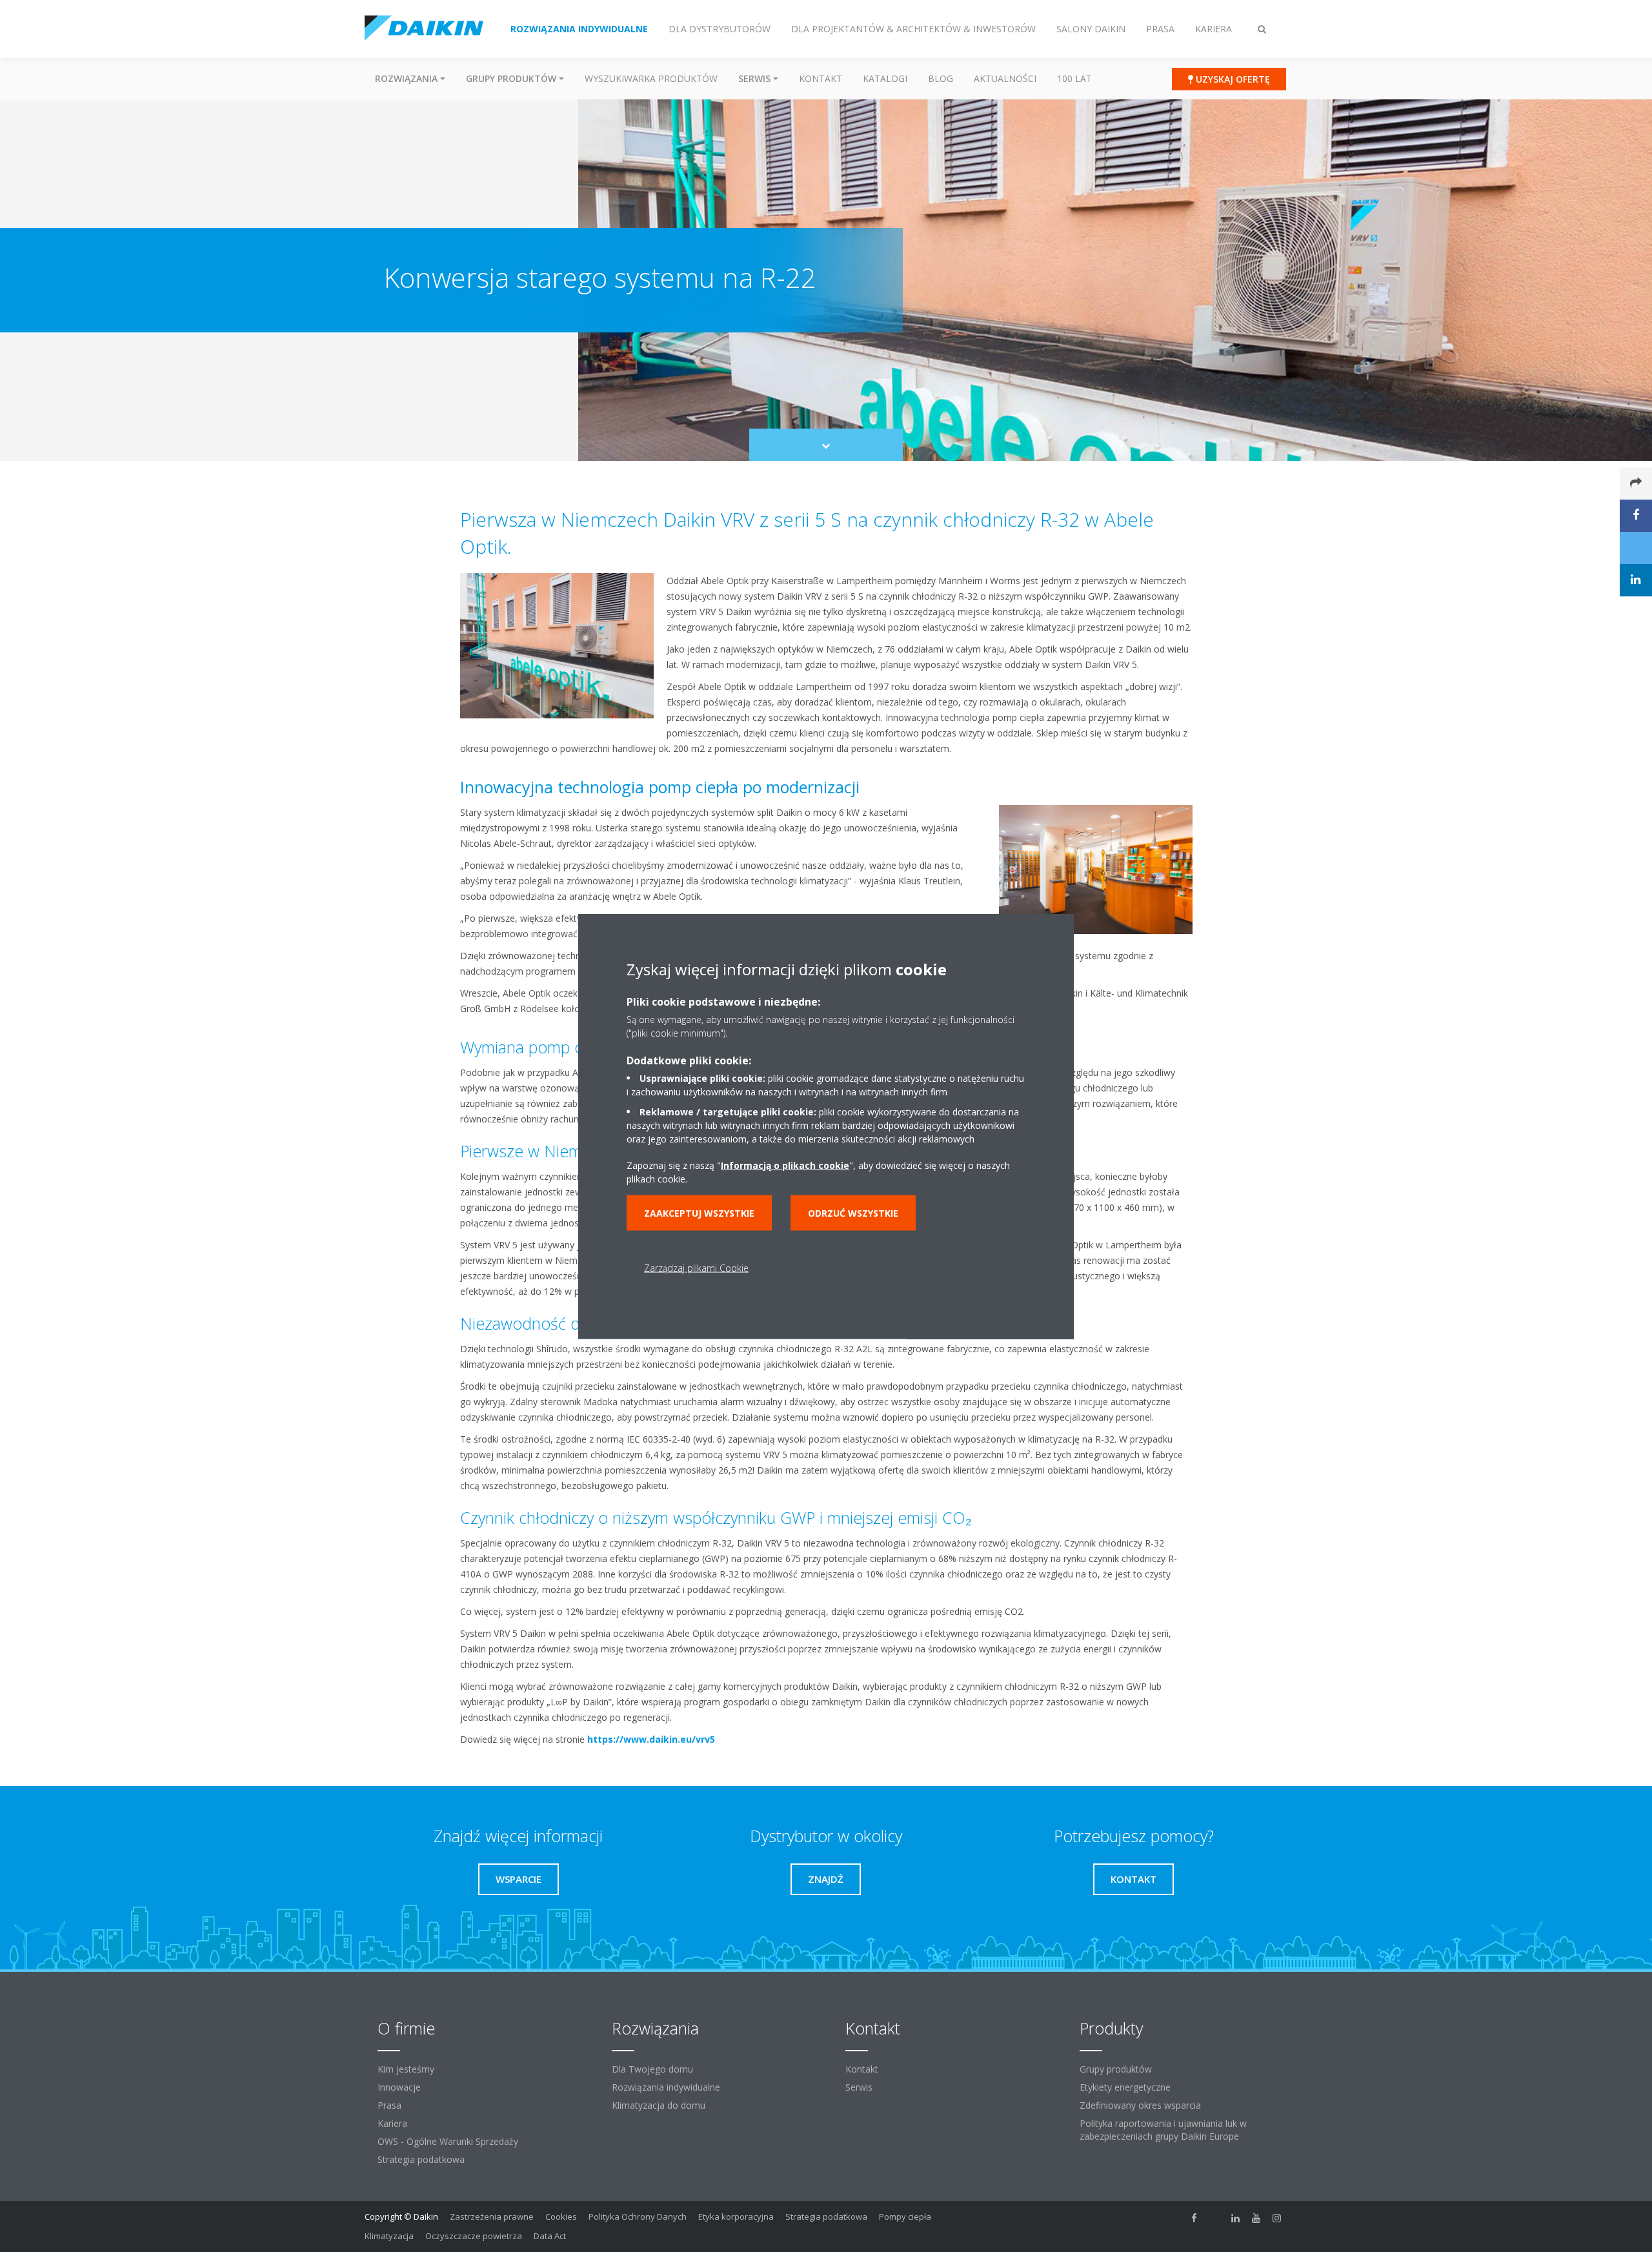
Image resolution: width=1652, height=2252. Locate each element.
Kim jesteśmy (406, 2069)
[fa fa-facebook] (1194, 2218)
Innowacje (399, 2087)
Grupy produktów (1116, 2069)
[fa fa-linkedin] (1236, 2218)
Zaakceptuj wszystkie (699, 1212)
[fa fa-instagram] (1277, 2218)
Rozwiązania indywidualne (666, 2087)
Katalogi (885, 78)
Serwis (859, 2087)
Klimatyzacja (389, 2236)
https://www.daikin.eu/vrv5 (651, 1739)
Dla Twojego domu (652, 2069)
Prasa (389, 2105)
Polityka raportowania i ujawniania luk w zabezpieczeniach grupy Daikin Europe (1163, 2130)
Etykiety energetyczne (1125, 2087)
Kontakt (821, 78)
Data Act (550, 2236)
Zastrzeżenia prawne (492, 2216)
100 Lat (1074, 78)
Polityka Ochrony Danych (638, 2216)
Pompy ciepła (905, 2216)
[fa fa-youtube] (1256, 2218)
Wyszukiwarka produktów (651, 78)
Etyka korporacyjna (736, 2216)
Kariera (392, 2123)
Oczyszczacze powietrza (474, 2236)
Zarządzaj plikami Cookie (696, 1267)
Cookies (561, 2216)
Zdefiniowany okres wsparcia (1140, 2105)
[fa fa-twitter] (1215, 2218)
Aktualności (1005, 78)
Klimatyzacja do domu (659, 2105)
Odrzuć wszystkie (853, 1212)
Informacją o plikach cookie (785, 1165)
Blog (941, 78)
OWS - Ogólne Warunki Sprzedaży (448, 2141)
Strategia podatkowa (421, 2159)
